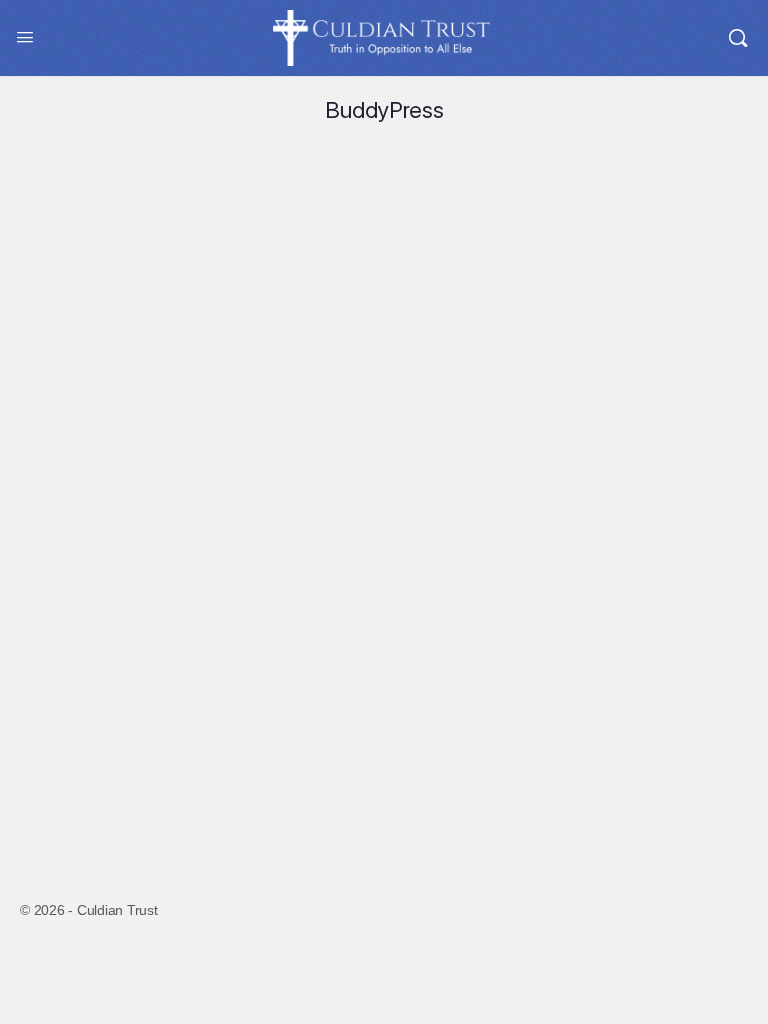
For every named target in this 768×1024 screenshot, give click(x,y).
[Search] (738, 38)
